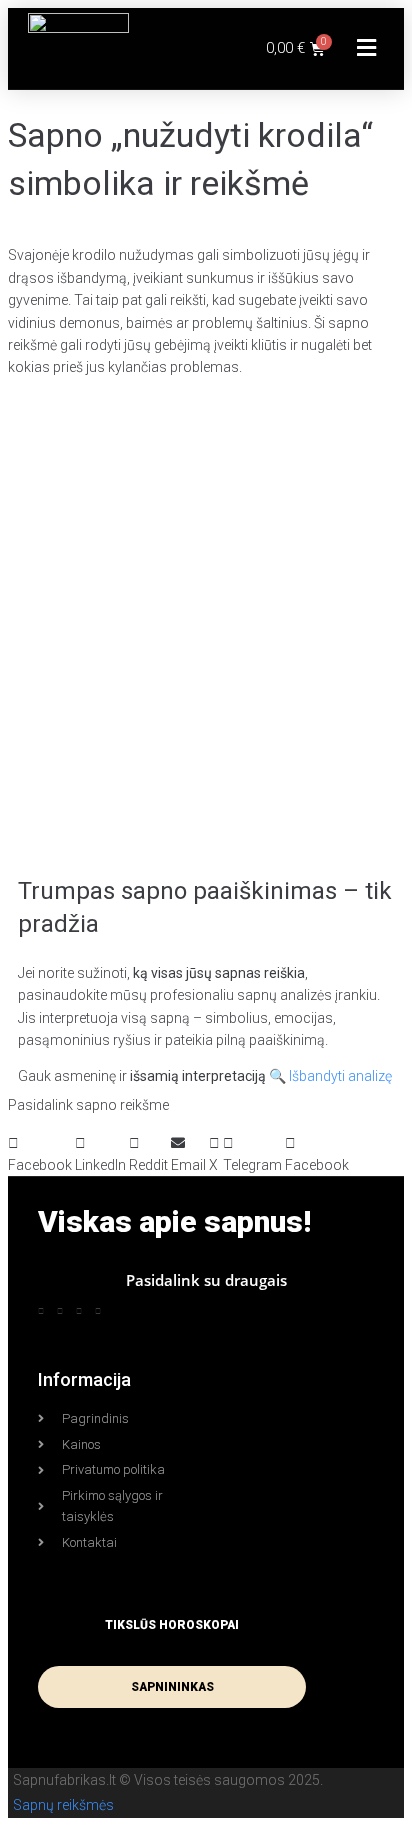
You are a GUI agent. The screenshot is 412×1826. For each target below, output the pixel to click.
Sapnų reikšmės (63, 1805)
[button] (367, 48)
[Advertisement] (206, 609)
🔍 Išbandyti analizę (330, 1076)
